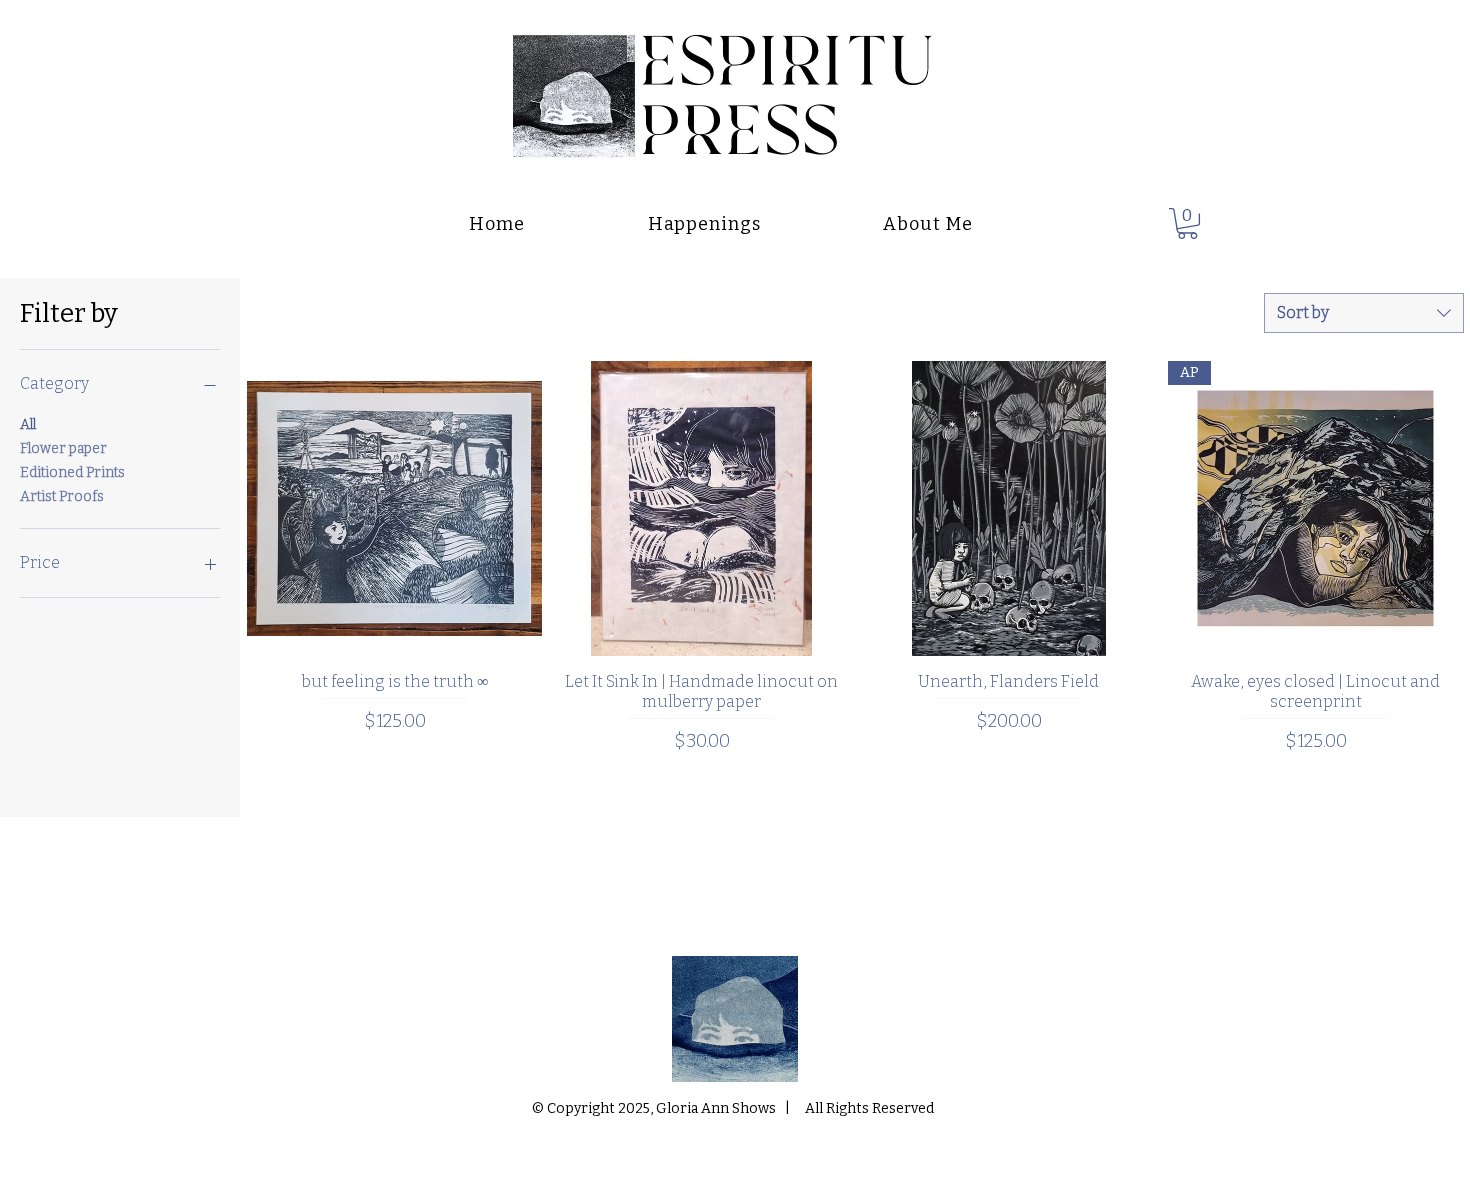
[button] (1187, 223)
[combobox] (1364, 313)
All (28, 424)
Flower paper (63, 448)
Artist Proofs (62, 496)
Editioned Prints (72, 472)
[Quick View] (394, 508)
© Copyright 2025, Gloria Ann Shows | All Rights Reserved (734, 1108)
